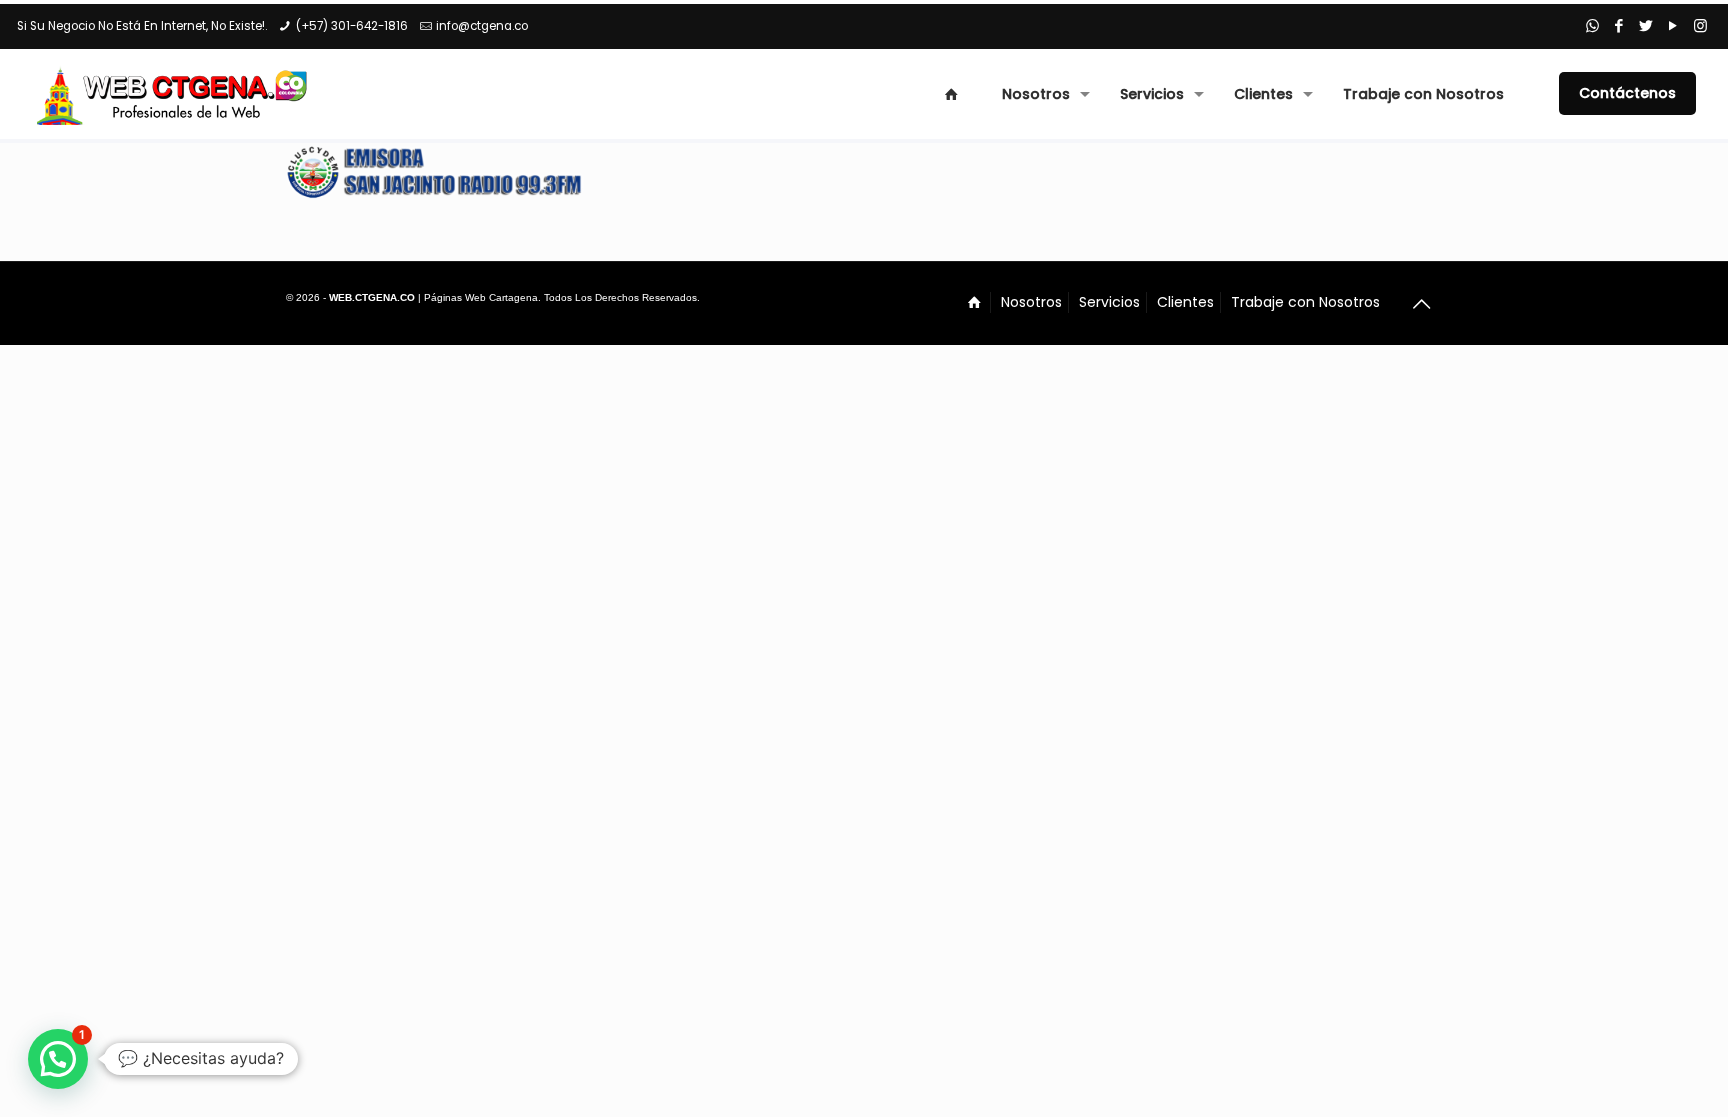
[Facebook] (1619, 25)
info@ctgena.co (482, 26)
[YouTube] (1673, 25)
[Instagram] (1700, 25)
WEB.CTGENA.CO (372, 297)
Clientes (1185, 302)
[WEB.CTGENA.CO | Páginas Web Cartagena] (174, 94)
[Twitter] (1646, 25)
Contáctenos (1627, 93)
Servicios (1109, 302)
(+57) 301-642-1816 (352, 26)
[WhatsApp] (1592, 25)
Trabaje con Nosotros (1305, 302)
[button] (58, 1059)
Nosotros (1031, 302)
